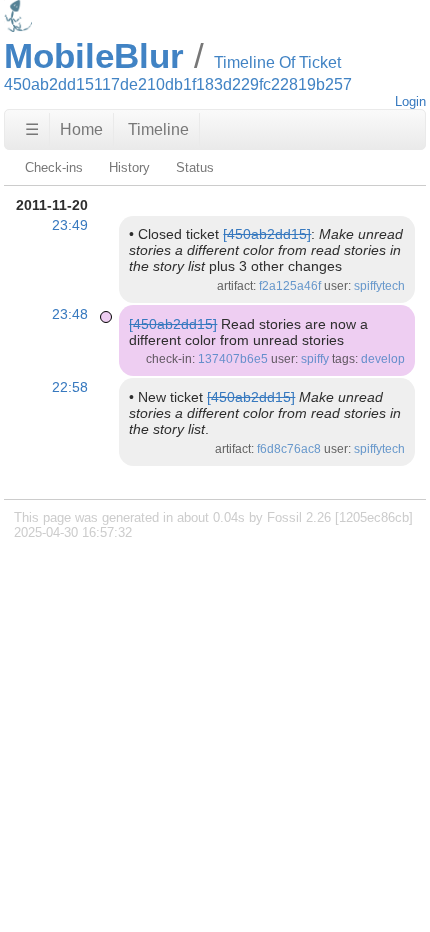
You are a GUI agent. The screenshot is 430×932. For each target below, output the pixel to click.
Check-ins (54, 167)
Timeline (158, 129)
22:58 (70, 387)
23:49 (70, 225)
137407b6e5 (233, 359)
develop (383, 359)
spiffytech (379, 286)
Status (195, 167)
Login (410, 101)
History (129, 167)
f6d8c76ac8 (289, 449)
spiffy (315, 359)
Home (81, 129)
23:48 (70, 314)
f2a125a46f (290, 286)
